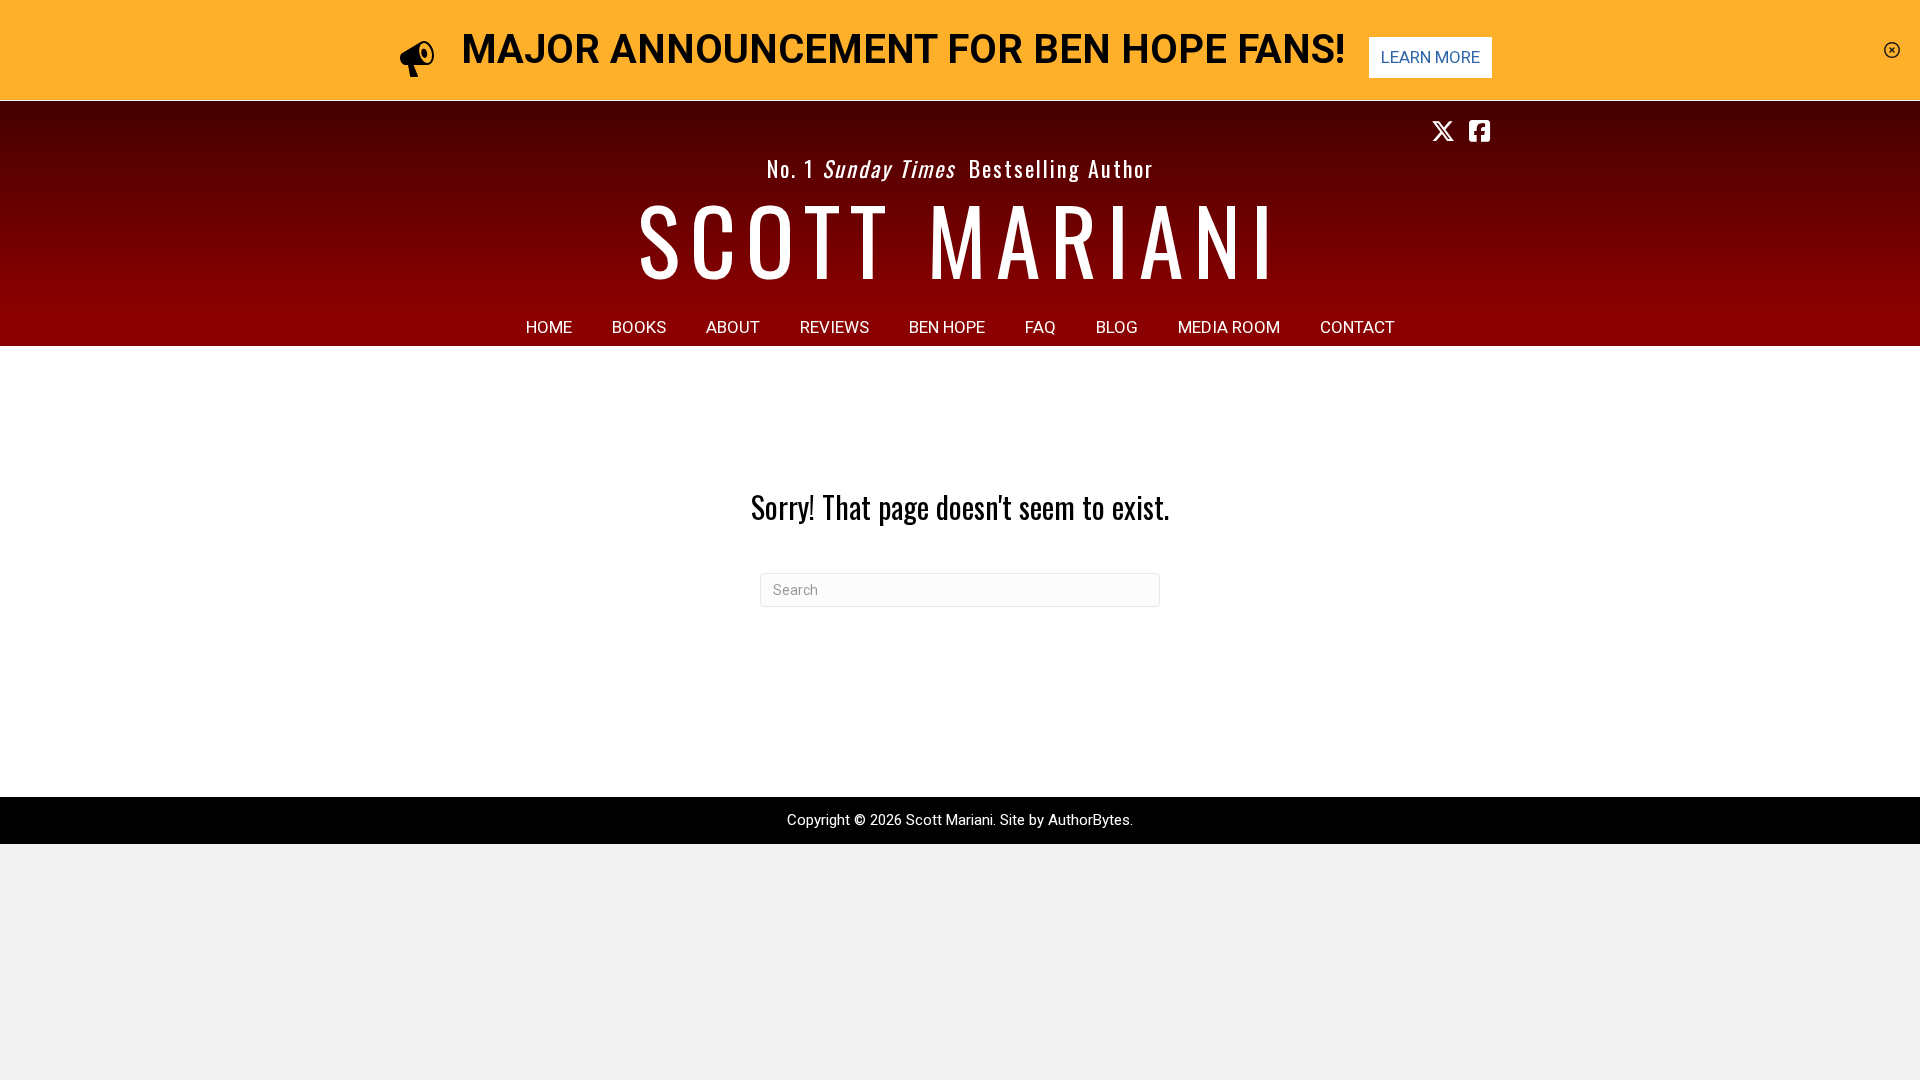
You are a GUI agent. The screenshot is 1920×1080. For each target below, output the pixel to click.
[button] (1894, 50)
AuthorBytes (1089, 820)
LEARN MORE (1430, 57)
